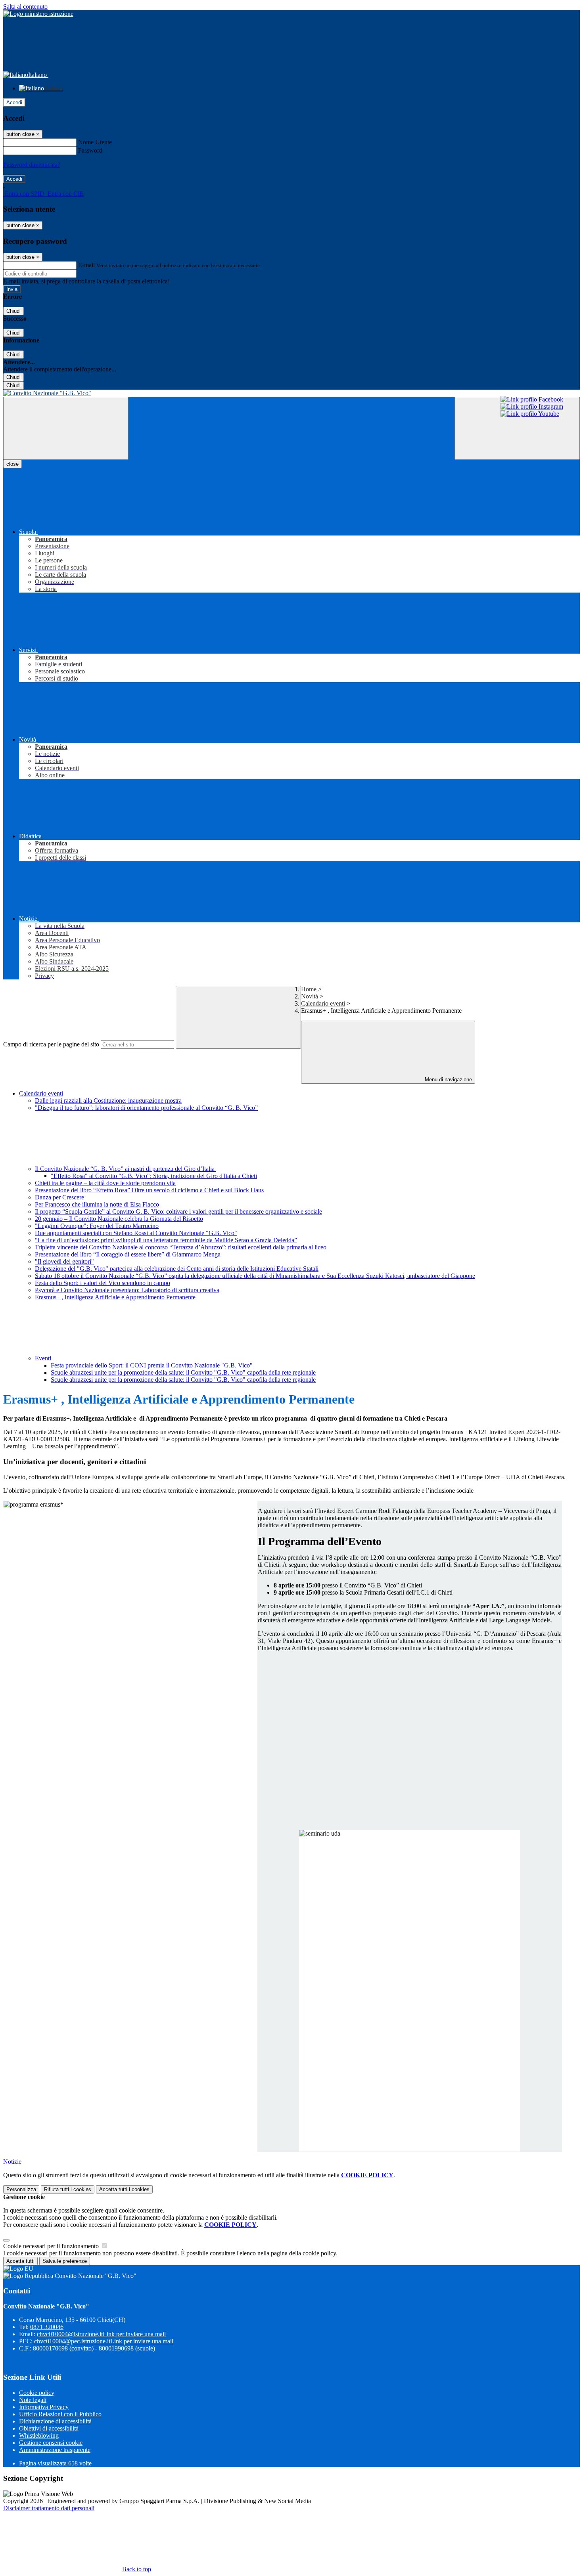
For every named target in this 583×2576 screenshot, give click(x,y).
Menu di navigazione (448, 1080)
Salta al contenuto (25, 7)
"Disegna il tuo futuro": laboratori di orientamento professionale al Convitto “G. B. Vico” (146, 1108)
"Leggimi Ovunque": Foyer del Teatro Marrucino (97, 1226)
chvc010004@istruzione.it (101, 2334)
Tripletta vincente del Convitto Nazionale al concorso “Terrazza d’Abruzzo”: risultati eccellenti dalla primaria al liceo (181, 1247)
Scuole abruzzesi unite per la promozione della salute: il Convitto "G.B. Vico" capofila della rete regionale (183, 1372)
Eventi (44, 1358)
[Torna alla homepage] (291, 393)
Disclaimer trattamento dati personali (49, 2508)
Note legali (33, 2400)
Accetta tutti (124, 2189)
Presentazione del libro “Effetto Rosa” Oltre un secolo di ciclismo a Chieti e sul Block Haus (149, 1190)
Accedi (14, 102)
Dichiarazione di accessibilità (55, 2421)
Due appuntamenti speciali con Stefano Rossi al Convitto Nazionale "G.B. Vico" (136, 1233)
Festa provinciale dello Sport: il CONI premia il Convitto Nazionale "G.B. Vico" (152, 1365)
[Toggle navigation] (66, 428)
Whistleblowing (39, 2435)
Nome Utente (95, 142)
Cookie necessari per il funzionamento (52, 2246)
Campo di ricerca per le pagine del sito (51, 1044)
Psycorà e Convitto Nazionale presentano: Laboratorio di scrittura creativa (127, 1290)
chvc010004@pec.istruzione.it (104, 2341)
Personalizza (21, 2189)
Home (309, 989)
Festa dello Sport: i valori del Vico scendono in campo (103, 1283)
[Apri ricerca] (517, 428)
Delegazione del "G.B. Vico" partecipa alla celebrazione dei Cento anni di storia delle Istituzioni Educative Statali (177, 1269)
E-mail (86, 265)
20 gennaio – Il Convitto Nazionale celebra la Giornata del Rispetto (119, 1219)
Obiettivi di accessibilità (49, 2428)
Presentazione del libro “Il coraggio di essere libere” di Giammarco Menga (128, 1254)
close (12, 464)
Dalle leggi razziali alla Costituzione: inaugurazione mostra (108, 1101)
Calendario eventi (323, 1003)
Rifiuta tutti (68, 2189)
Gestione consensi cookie (51, 2443)
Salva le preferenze (65, 2261)
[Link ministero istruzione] (38, 14)
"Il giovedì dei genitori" (64, 1261)
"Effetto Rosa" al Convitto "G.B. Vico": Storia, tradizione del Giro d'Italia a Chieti (154, 1176)
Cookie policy (37, 2393)
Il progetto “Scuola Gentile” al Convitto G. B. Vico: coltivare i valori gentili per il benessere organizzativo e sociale (178, 1212)
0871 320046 (47, 2327)
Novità (310, 996)
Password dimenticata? (32, 165)
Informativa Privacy (44, 2407)
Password (90, 150)
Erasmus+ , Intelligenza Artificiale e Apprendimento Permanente (115, 1297)
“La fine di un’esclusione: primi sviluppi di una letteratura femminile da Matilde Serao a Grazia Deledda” (166, 1240)
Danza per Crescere (59, 1197)
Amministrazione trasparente (55, 2450)
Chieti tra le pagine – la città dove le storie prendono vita (105, 1183)
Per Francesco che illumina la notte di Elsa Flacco (97, 1204)
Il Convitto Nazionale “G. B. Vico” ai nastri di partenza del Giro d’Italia (126, 1169)
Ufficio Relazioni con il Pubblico (60, 2414)
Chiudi (13, 311)
